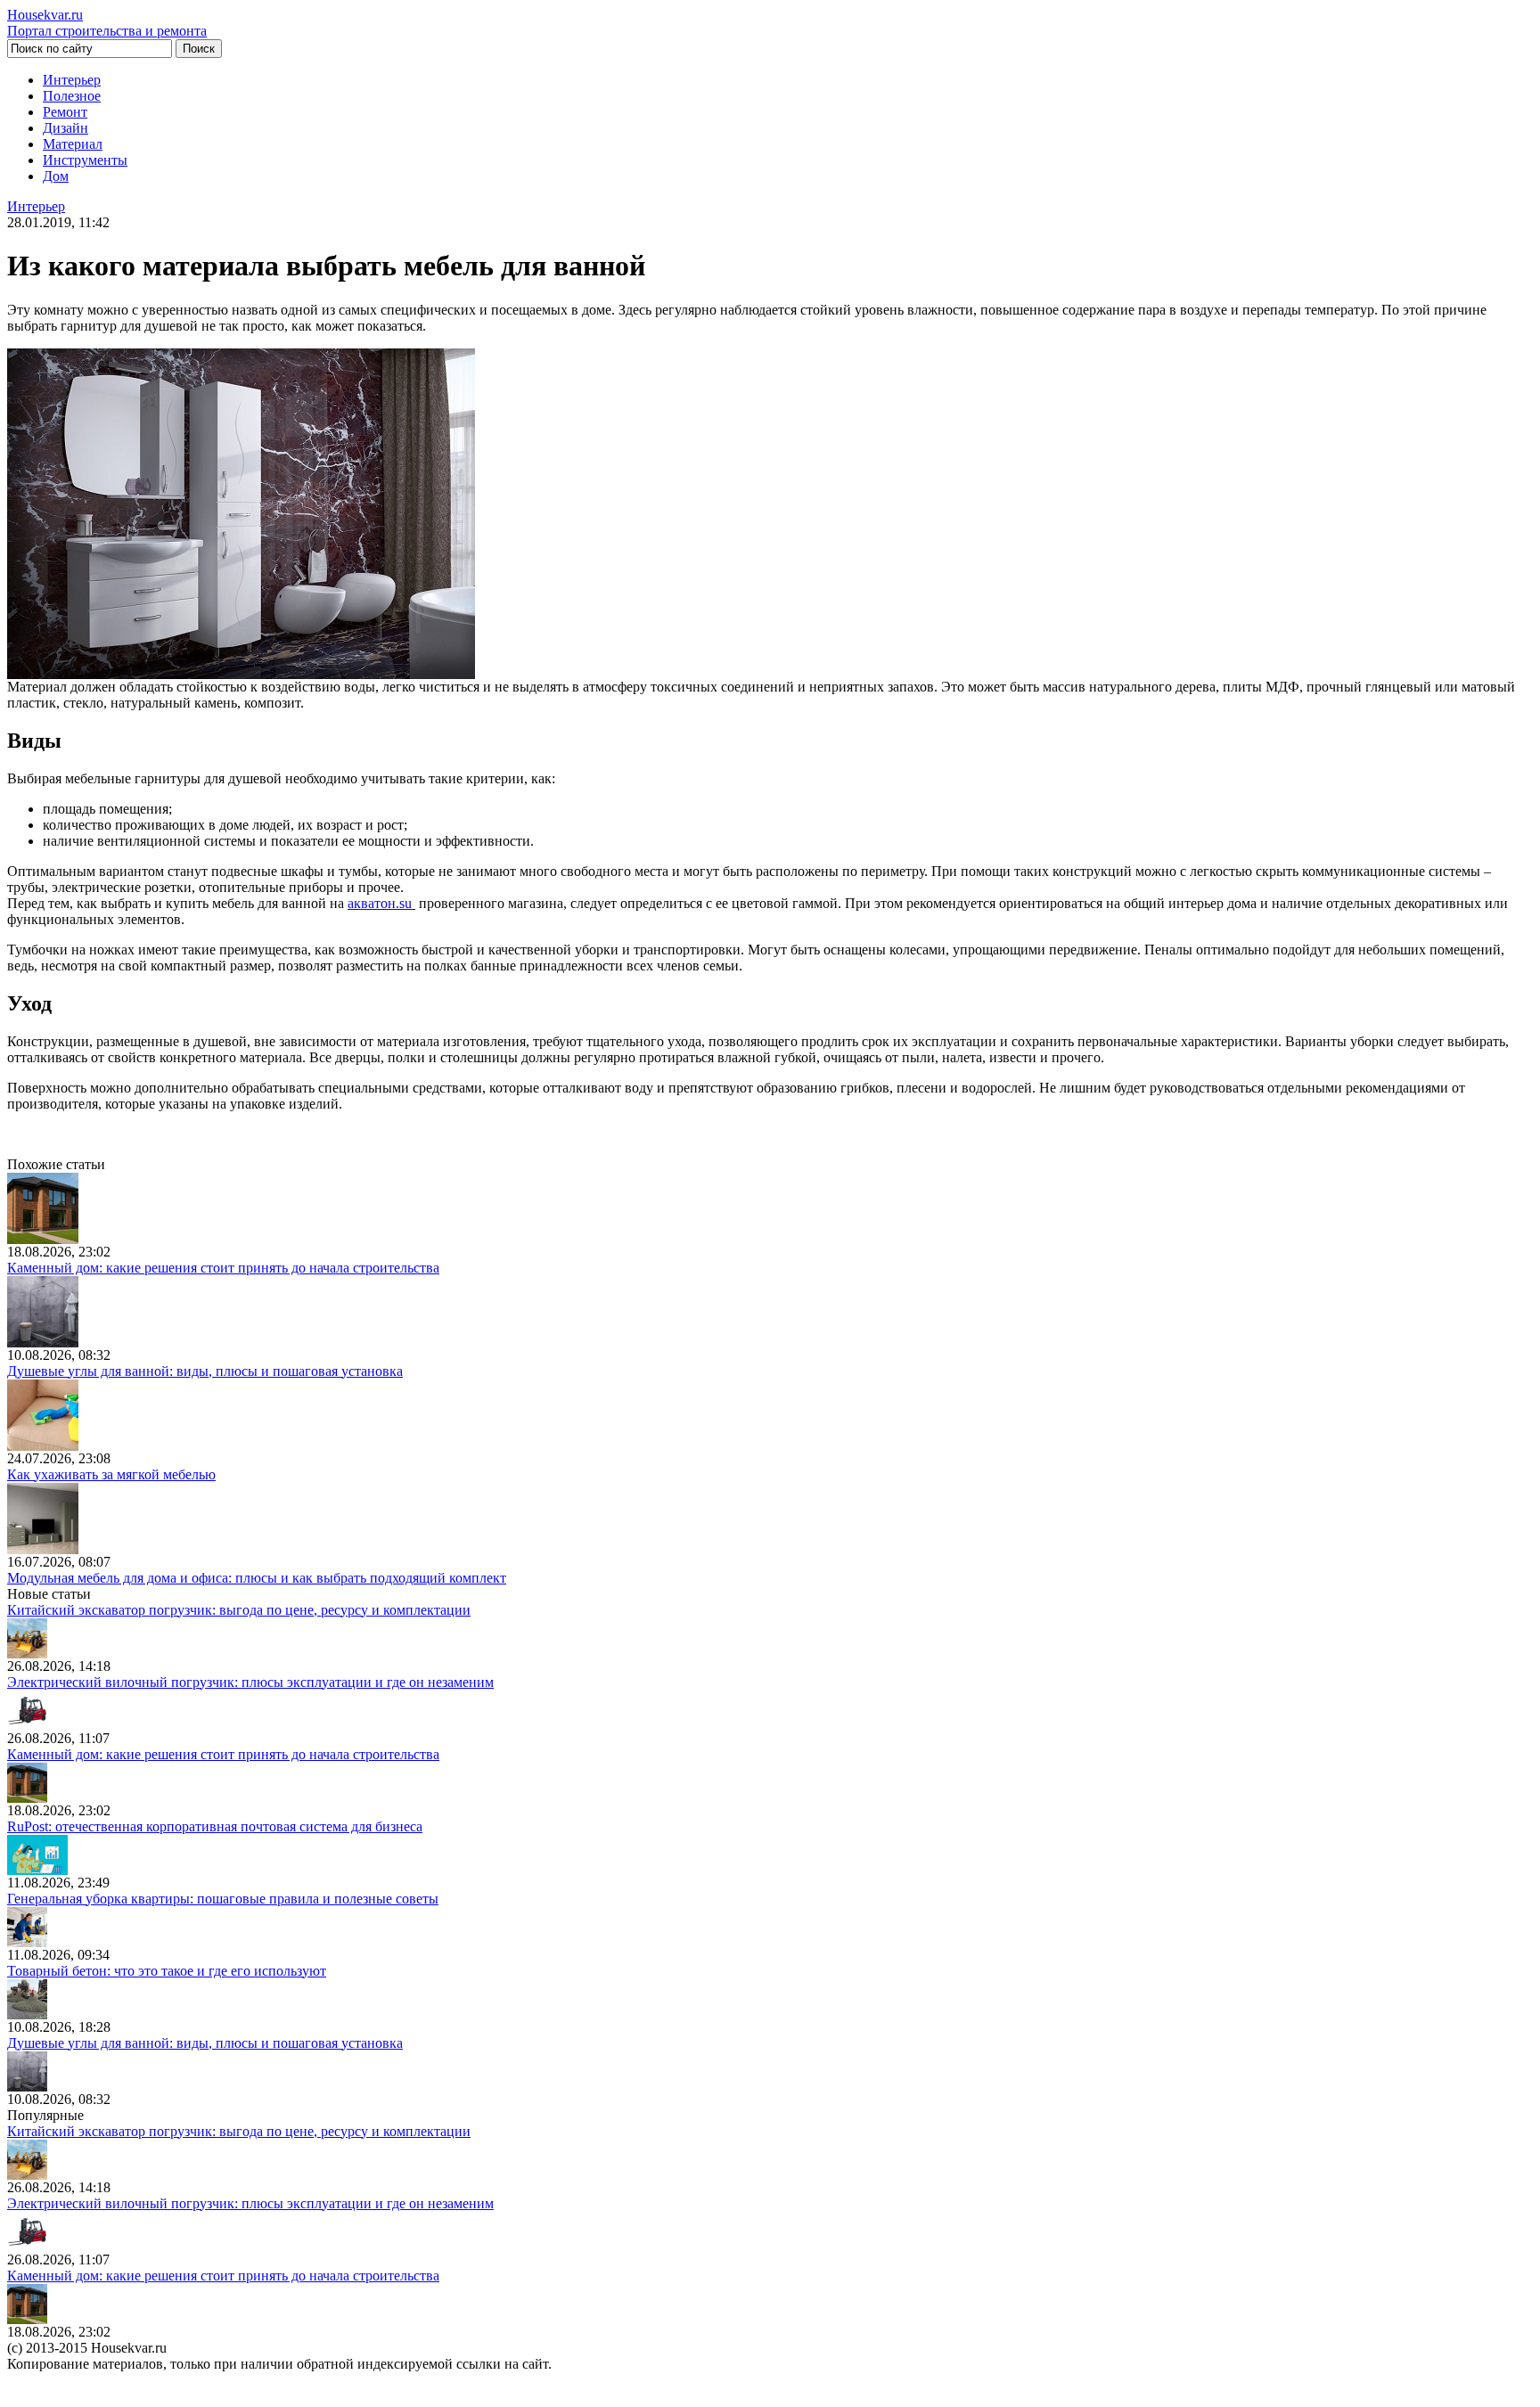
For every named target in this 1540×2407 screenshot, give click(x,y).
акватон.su (381, 903)
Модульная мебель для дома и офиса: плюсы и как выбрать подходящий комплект (257, 1578)
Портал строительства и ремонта (107, 23)
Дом (56, 176)
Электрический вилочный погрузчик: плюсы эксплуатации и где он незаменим (250, 1682)
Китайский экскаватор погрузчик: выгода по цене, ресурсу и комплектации (239, 1610)
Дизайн (66, 128)
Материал (73, 144)
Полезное (72, 96)
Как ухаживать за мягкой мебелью (111, 1474)
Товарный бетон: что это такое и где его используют (167, 1971)
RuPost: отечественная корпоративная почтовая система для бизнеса (215, 1826)
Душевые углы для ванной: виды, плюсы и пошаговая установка (205, 1371)
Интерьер (72, 80)
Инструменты (85, 160)
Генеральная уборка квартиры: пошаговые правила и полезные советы (223, 1899)
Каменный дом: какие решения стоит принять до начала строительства (223, 1268)
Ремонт (65, 112)
